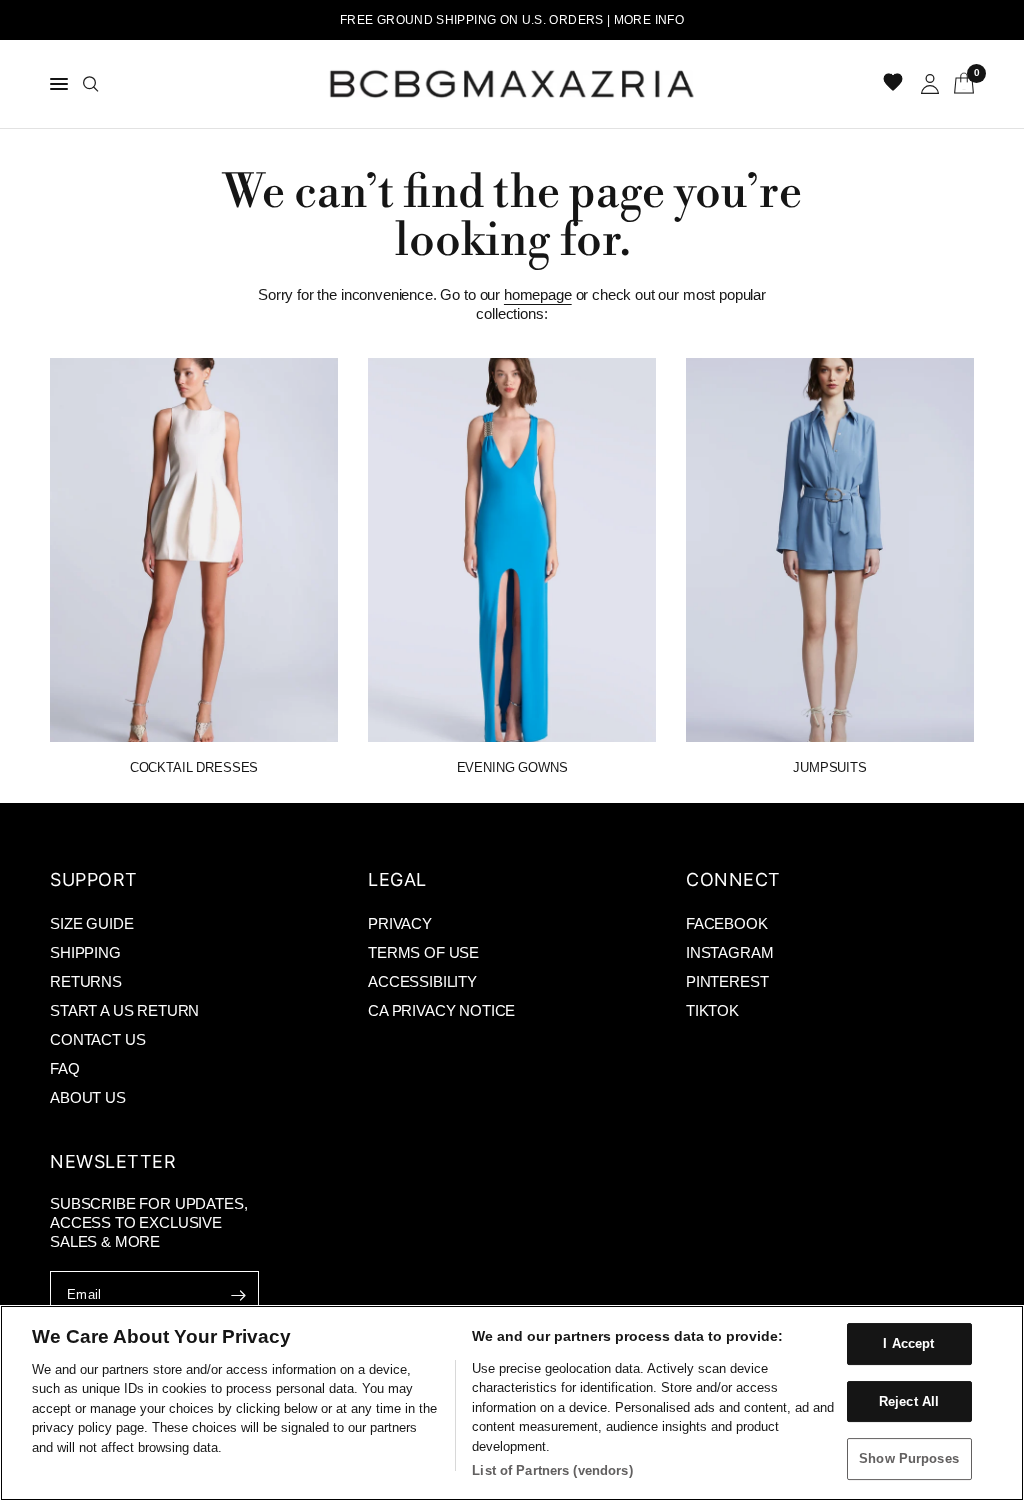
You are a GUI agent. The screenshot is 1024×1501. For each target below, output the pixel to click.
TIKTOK (712, 1010)
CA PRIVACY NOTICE (441, 1010)
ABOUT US (88, 1097)
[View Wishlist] (895, 84)
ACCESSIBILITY (422, 981)
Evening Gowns (512, 767)
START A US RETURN (124, 1010)
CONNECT (733, 879)
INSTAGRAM (730, 952)
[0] (960, 84)
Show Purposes (909, 1458)
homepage (538, 294)
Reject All (909, 1401)
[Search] (91, 84)
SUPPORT (94, 879)
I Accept (908, 1343)
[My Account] (930, 84)
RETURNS (86, 981)
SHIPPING (85, 952)
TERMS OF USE (423, 952)
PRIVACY (400, 923)
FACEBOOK (727, 923)
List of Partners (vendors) (552, 1470)
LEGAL (397, 879)
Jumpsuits (830, 767)
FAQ (65, 1068)
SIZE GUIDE (91, 923)
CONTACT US (97, 1039)
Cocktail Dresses (194, 767)
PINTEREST (727, 981)
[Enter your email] (239, 1295)
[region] (512, 1403)
